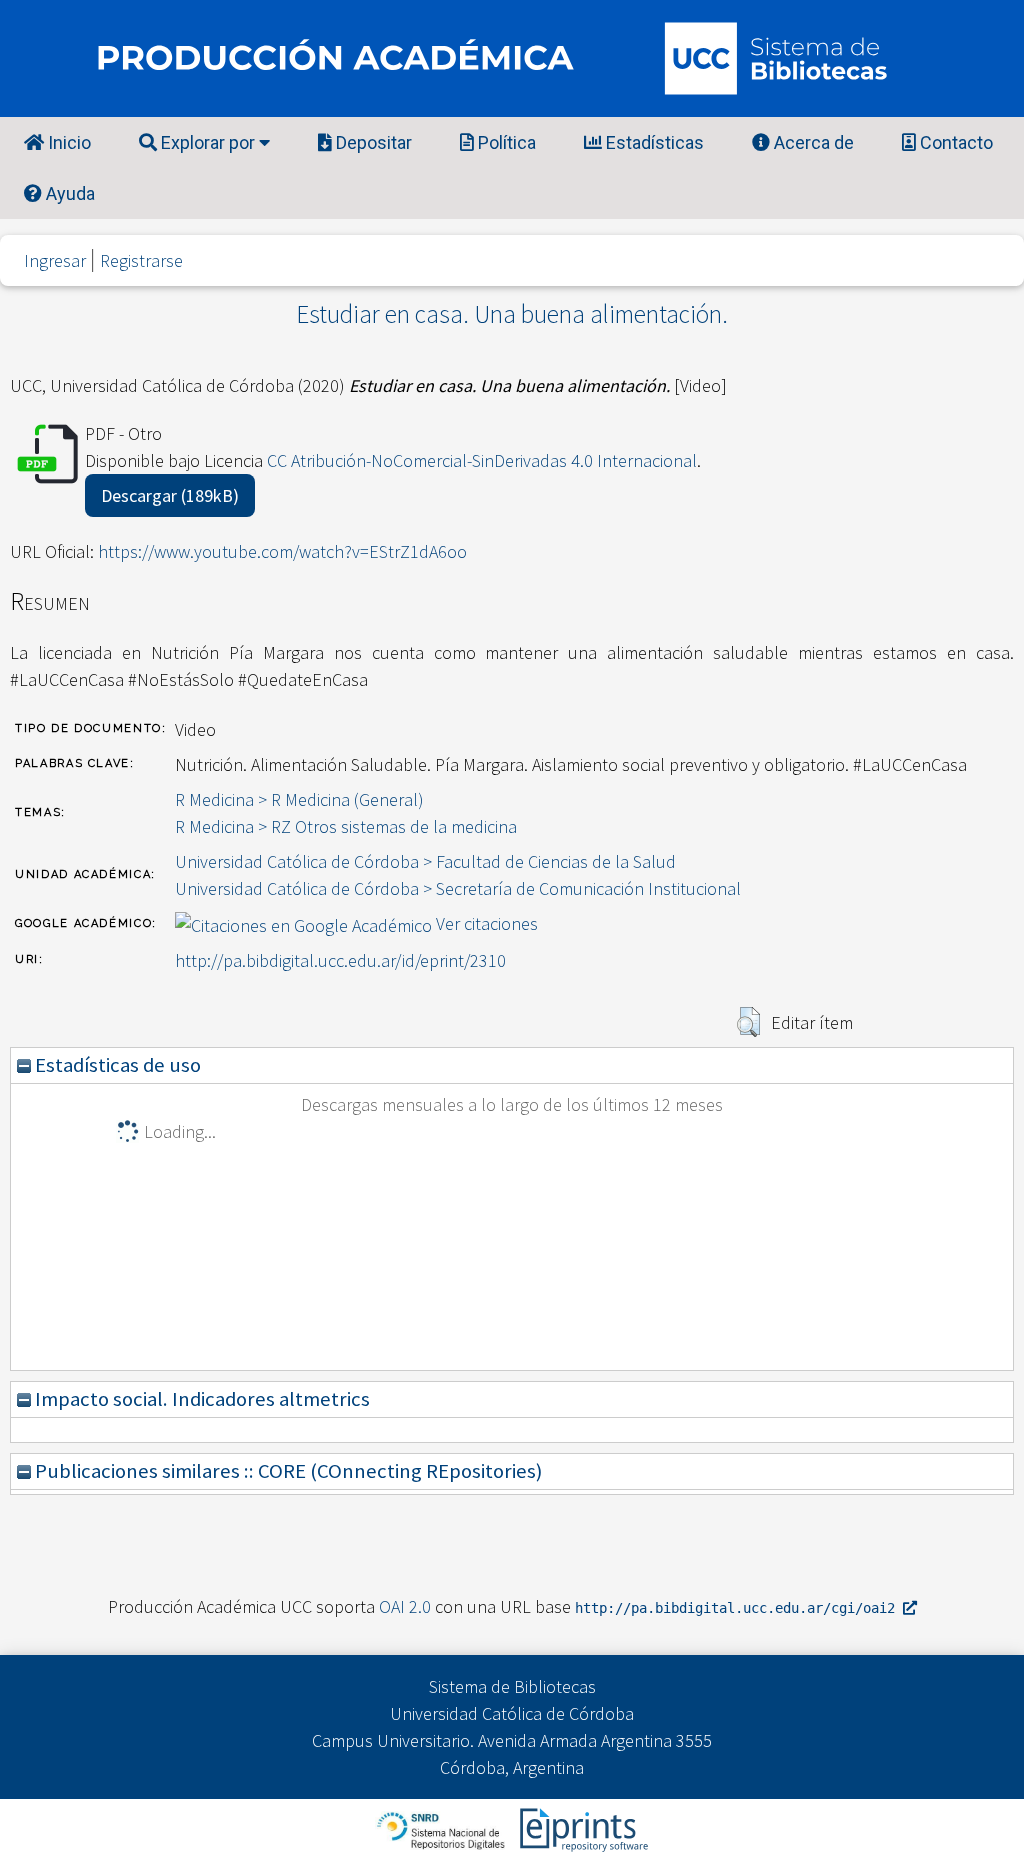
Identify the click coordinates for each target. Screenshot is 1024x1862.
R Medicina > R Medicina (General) (299, 799)
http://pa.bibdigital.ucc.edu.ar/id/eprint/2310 (340, 960)
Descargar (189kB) (170, 495)
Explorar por (208, 142)
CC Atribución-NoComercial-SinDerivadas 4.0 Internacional (482, 460)
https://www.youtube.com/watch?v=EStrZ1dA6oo (282, 551)
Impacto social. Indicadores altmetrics (200, 1399)
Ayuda (68, 193)
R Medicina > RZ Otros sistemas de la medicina (346, 826)
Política (505, 142)
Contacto (954, 142)
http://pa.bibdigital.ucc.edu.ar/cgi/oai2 (739, 1608)
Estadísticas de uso (116, 1065)
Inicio (67, 142)
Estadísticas (653, 142)
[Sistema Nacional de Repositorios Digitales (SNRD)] (442, 1828)
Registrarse (141, 260)
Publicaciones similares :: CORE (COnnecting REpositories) (286, 1471)
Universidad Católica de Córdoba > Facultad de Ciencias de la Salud (425, 861)
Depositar (372, 142)
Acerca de (812, 142)
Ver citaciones (487, 923)
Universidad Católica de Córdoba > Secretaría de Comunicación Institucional (458, 888)
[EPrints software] (581, 1828)
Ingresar (55, 260)
